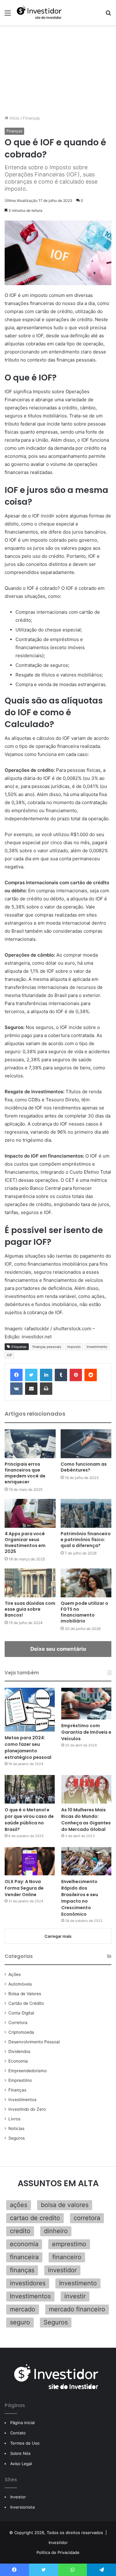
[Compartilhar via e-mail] (31, 1389)
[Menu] (8, 15)
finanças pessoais (47, 1347)
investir (75, 2296)
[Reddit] (91, 1375)
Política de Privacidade (58, 2552)
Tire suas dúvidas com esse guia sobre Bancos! (30, 1609)
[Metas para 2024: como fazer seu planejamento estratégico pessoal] (30, 1710)
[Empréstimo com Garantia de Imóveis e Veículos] (86, 1704)
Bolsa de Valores (25, 1994)
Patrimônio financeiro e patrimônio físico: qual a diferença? (86, 1540)
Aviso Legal (21, 2464)
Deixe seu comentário (58, 1649)
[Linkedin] (46, 1375)
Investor (18, 2497)
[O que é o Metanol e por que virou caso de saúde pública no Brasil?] (30, 1789)
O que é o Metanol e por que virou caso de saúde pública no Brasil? (29, 1820)
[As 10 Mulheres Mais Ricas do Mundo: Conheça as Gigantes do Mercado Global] (86, 1789)
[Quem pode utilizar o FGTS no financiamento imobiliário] (86, 1583)
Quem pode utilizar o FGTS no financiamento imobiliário (84, 1612)
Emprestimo (20, 2080)
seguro (20, 2322)
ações (19, 2205)
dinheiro (56, 2231)
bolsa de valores (65, 2205)
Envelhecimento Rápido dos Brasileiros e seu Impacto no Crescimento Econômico (80, 1898)
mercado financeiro (77, 2309)
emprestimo (69, 2244)
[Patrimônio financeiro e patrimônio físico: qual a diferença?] (86, 1513)
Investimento (97, 1347)
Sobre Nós (20, 2453)
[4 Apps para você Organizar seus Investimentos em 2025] (30, 1513)
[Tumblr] (61, 1375)
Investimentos (22, 2100)
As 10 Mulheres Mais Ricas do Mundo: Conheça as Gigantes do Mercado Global (86, 1820)
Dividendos (19, 2051)
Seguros (17, 2138)
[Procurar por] (108, 15)
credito (20, 2231)
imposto (74, 1347)
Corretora (18, 2023)
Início (14, 118)
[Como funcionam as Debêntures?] (86, 1444)
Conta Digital (21, 2013)
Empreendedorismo (28, 2071)
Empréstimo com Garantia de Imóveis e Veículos (86, 1732)
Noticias (16, 2128)
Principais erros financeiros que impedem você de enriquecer (25, 1473)
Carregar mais (58, 1936)
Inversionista (22, 2507)
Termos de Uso (25, 2443)
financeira (24, 2257)
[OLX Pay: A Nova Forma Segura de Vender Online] (30, 1861)
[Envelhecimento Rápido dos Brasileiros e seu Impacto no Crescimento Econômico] (86, 1861)
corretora (87, 2218)
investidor (62, 2270)
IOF (9, 1355)
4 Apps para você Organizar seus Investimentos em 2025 (25, 1543)
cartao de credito (35, 2218)
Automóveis (20, 1984)
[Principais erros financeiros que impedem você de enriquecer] (30, 1444)
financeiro (67, 2257)
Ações (15, 1974)
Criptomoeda (21, 2032)
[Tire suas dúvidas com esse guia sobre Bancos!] (30, 1583)
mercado (23, 2309)
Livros (14, 2119)
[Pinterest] (76, 1375)
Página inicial (22, 2423)
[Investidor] (40, 13)
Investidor (58, 2542)
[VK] (16, 1389)
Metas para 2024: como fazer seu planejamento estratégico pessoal (28, 1748)
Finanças (31, 118)
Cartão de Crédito (26, 2003)
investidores (28, 2283)
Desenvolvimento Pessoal (34, 2042)
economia (24, 2244)
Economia (18, 2061)
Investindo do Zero (27, 2109)
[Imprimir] (46, 1389)
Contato (18, 2433)
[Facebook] (16, 1375)
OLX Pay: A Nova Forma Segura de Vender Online (24, 1888)
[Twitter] (31, 1375)
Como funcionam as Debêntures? (84, 1467)
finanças (22, 2270)
